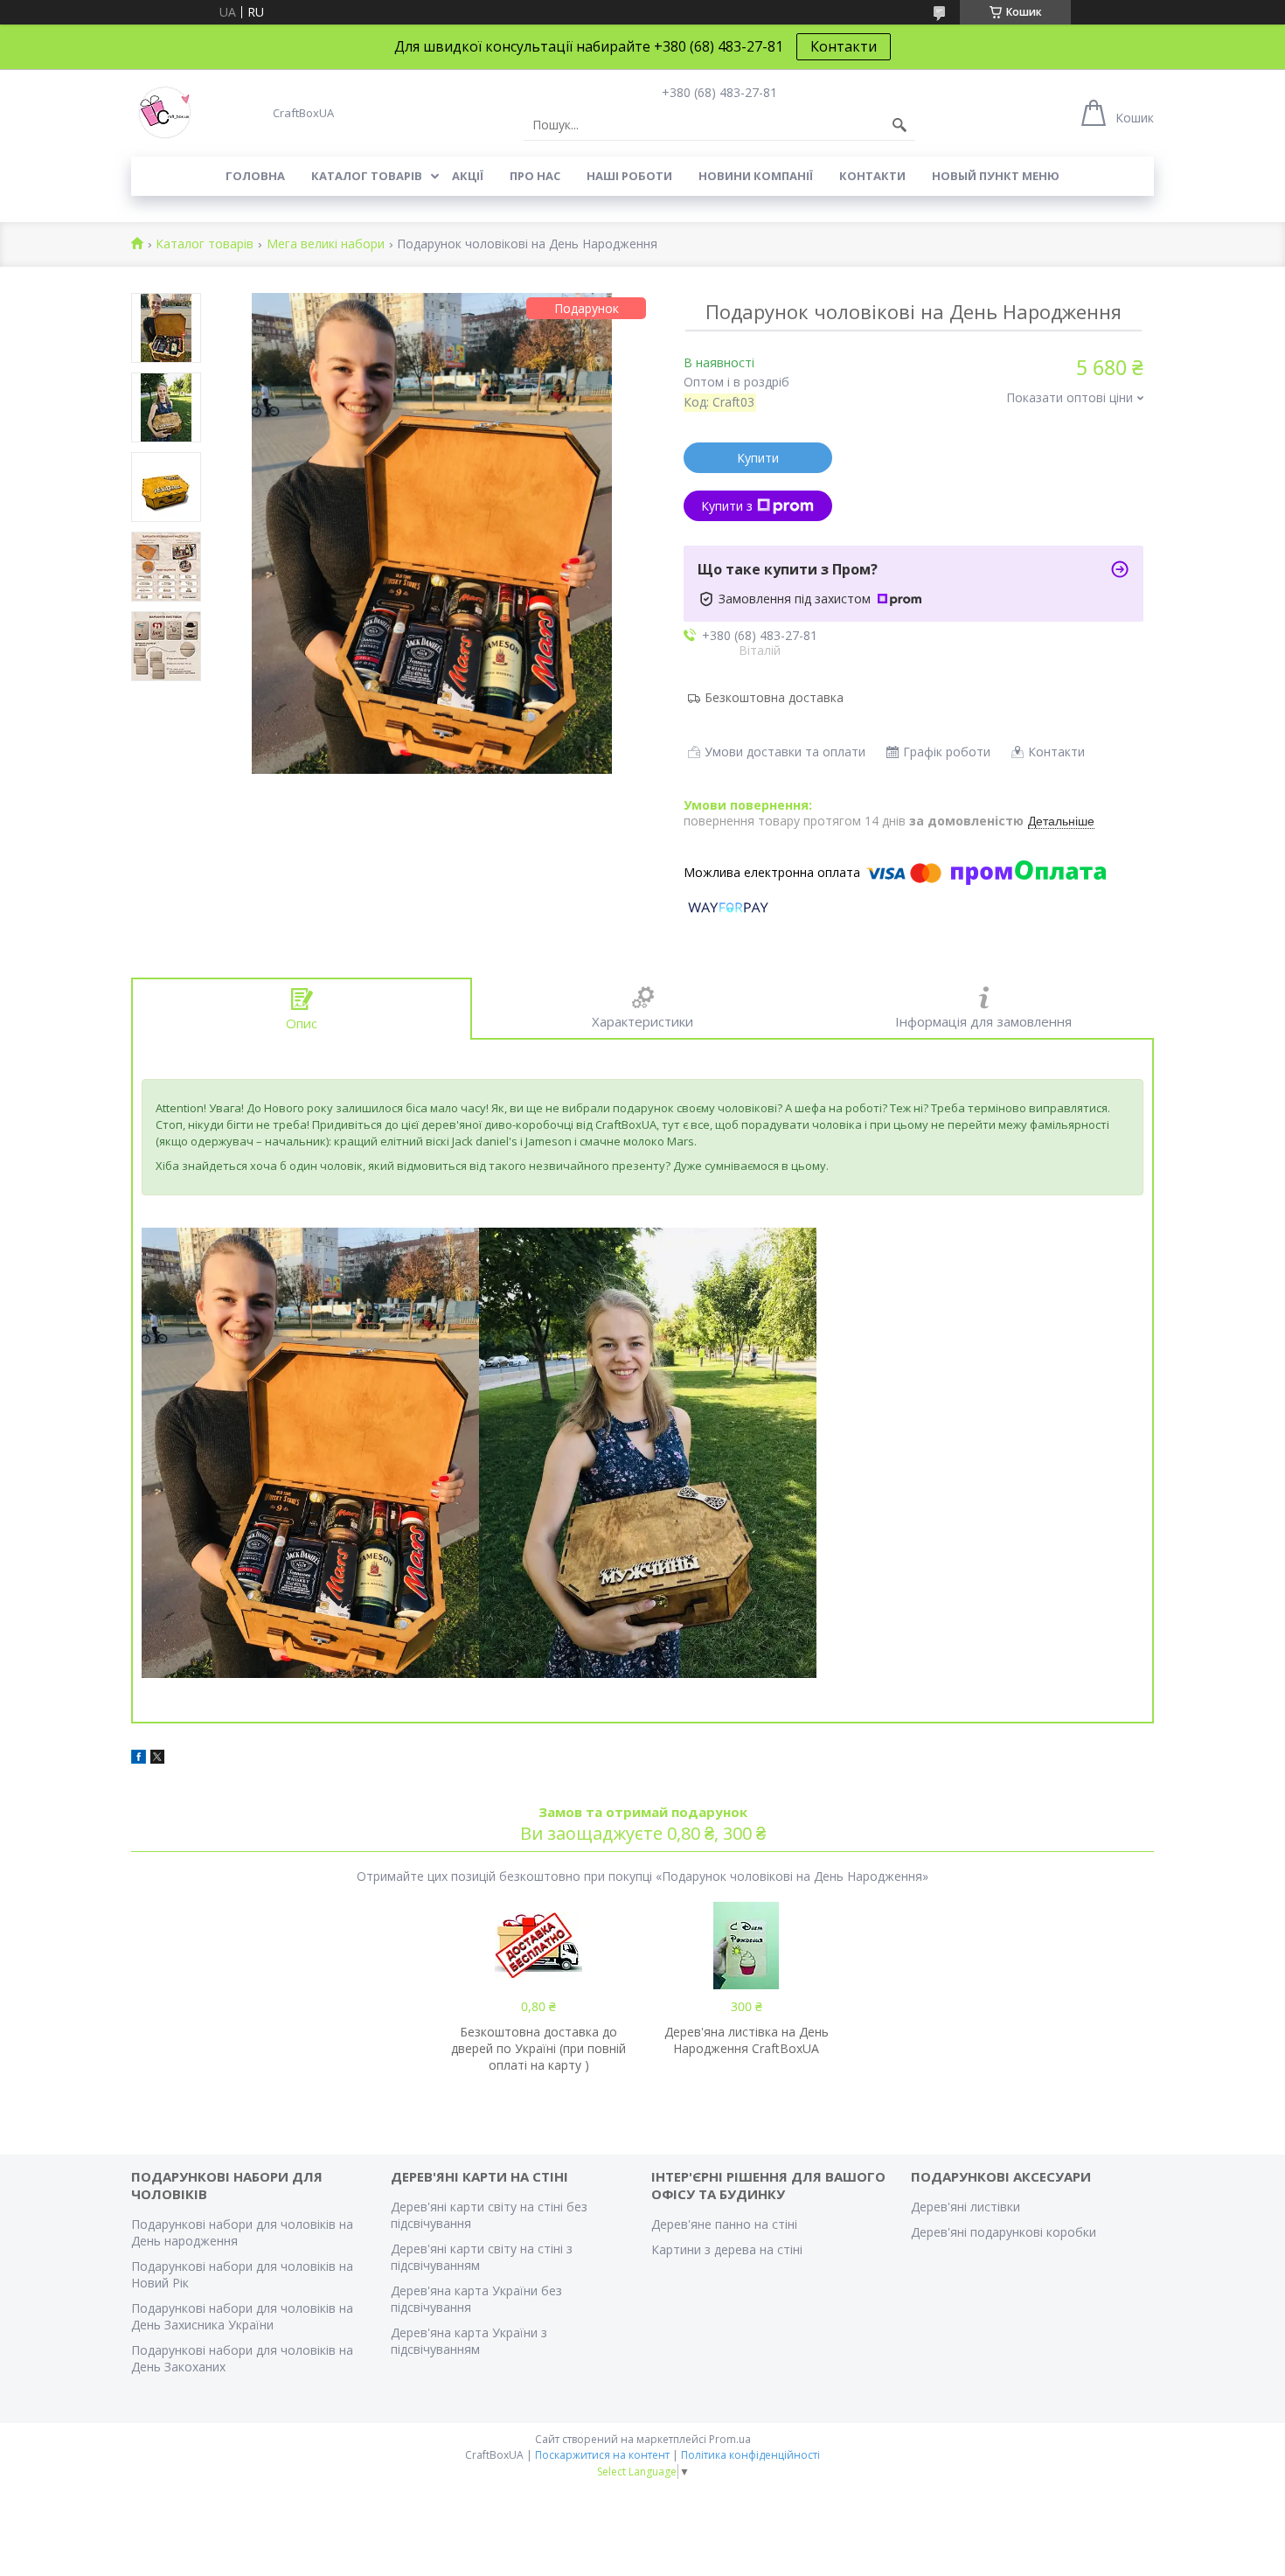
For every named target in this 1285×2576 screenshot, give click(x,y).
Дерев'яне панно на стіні (724, 2224)
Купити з (727, 506)
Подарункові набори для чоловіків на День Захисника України (242, 2316)
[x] (157, 1759)
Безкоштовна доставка (774, 697)
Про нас (535, 176)
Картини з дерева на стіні (727, 2249)
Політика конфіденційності (750, 2455)
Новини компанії (756, 176)
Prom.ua (730, 2439)
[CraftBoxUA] (165, 113)
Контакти (844, 46)
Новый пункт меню (996, 176)
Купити (758, 458)
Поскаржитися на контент (602, 2455)
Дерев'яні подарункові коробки (1004, 2232)
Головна (255, 176)
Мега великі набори (326, 244)
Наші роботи (629, 176)
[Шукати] (899, 125)
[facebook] (139, 1759)
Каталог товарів (367, 176)
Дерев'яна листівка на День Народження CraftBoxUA (747, 2040)
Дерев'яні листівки (965, 2207)
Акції (468, 176)
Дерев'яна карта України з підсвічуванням (469, 2341)
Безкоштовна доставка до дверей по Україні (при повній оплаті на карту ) (538, 2048)
